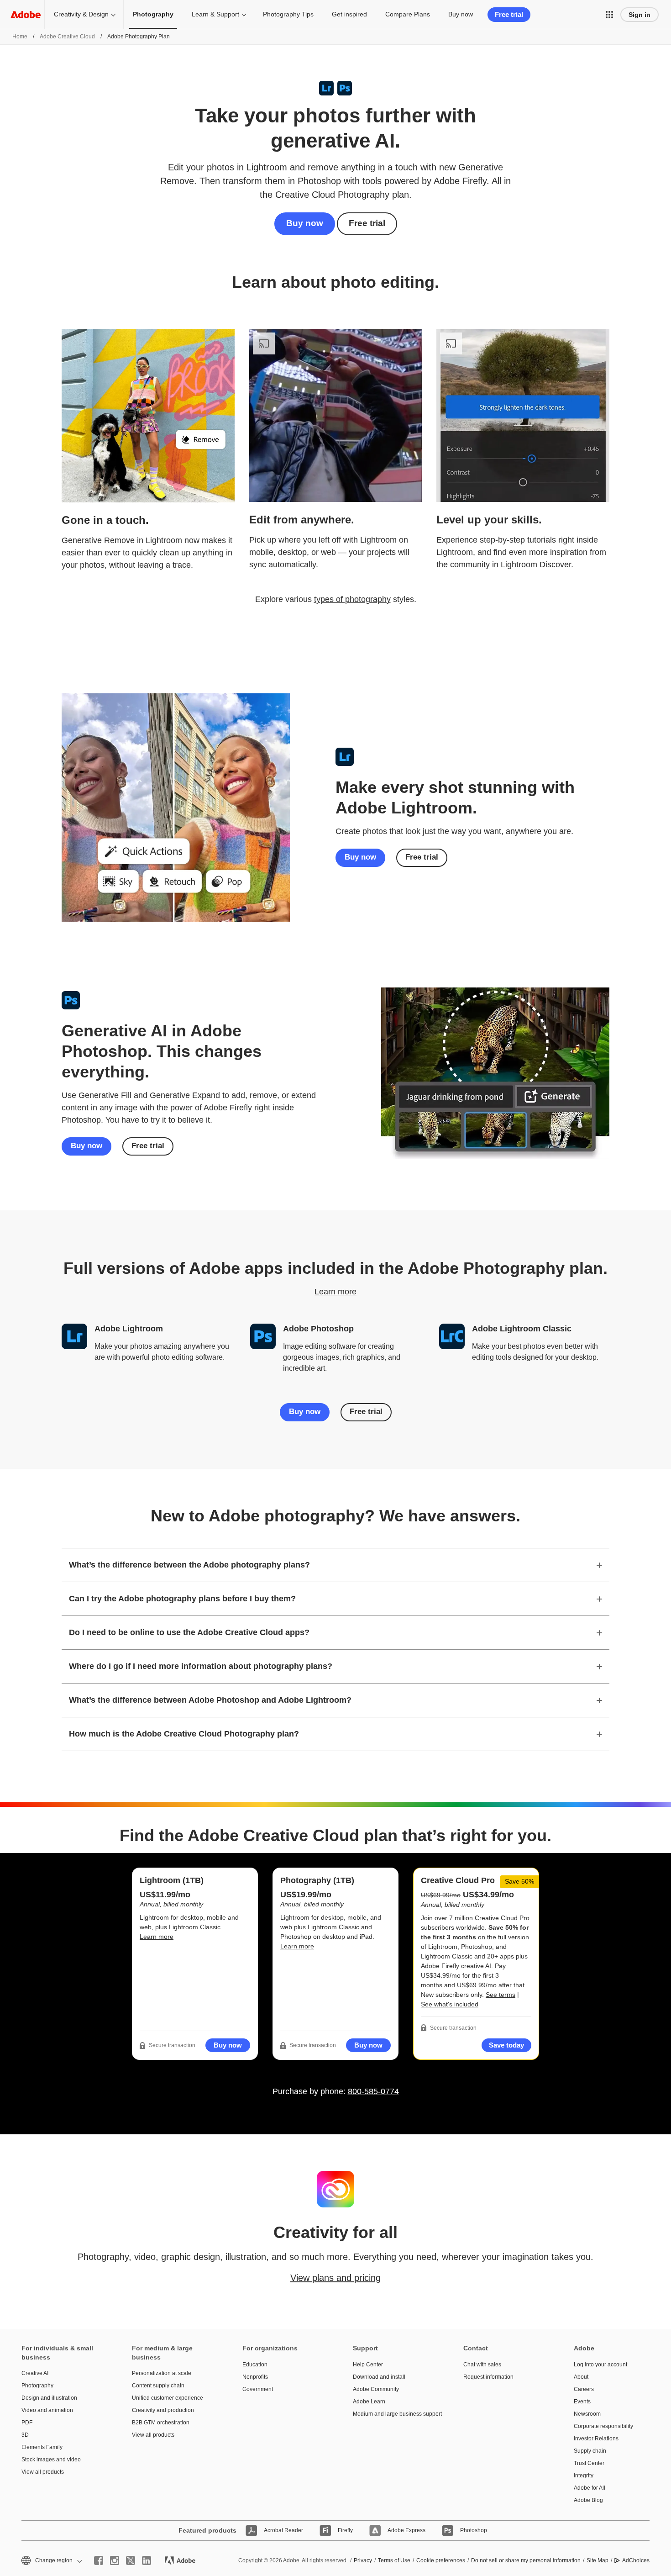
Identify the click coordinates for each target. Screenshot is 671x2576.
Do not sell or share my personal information (526, 2560)
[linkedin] (147, 2560)
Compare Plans (408, 14)
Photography (37, 2386)
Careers (584, 2389)
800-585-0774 (373, 2091)
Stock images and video (51, 2460)
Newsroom (587, 2414)
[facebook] (99, 2560)
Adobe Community (376, 2389)
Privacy (363, 2560)
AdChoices (636, 2560)
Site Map (598, 2560)
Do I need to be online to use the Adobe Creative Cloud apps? (189, 1632)
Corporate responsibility (603, 2426)
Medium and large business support (394, 2414)
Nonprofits (255, 2377)
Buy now (461, 14)
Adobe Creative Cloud (67, 37)
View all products (43, 2472)
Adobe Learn (369, 2402)
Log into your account (600, 2365)
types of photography (352, 599)
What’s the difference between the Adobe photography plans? (189, 1565)
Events (582, 2402)
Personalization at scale (162, 2373)
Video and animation (47, 2410)
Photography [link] (153, 14)
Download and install (379, 2377)
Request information (488, 2377)
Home (20, 37)
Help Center (368, 2365)
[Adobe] (26, 14)
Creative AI (35, 2373)
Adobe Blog (588, 2500)
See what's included (450, 2004)
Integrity (584, 2476)
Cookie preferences (441, 2560)
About (581, 2377)
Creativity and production (163, 2410)
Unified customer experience (168, 2398)
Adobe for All (590, 2488)
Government (258, 2389)
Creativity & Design (81, 14)
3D (25, 2435)
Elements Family (42, 2447)
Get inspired (349, 14)
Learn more (335, 1292)
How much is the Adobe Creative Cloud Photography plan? (184, 1734)
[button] (609, 15)
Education (255, 2365)
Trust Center (589, 2463)
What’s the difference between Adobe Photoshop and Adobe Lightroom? (210, 1700)
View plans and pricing (335, 2278)
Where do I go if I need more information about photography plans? (201, 1666)
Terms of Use (394, 2560)
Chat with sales (482, 2365)
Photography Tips (288, 14)
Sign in (640, 15)
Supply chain (590, 2451)
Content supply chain (158, 2386)
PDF (27, 2423)
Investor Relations (596, 2439)
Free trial (367, 223)
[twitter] (131, 2560)
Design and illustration (49, 2398)
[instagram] (115, 2560)
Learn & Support (215, 14)
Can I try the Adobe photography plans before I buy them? (182, 1599)
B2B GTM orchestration (161, 2423)
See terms (501, 1995)
